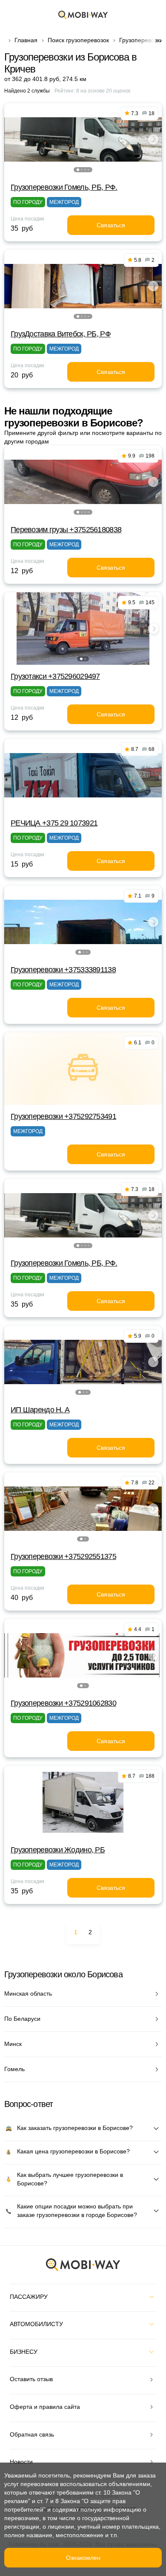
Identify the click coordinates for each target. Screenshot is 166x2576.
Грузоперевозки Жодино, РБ (58, 1850)
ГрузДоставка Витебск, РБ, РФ (61, 334)
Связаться (111, 225)
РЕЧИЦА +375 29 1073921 (54, 823)
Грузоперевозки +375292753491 (63, 1116)
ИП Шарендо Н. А (40, 1410)
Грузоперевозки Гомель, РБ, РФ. (64, 187)
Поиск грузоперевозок (78, 40)
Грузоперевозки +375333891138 (63, 970)
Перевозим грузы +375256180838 (66, 530)
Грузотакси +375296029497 (55, 676)
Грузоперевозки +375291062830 (63, 1703)
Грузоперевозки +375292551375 (63, 1556)
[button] (78, 170)
